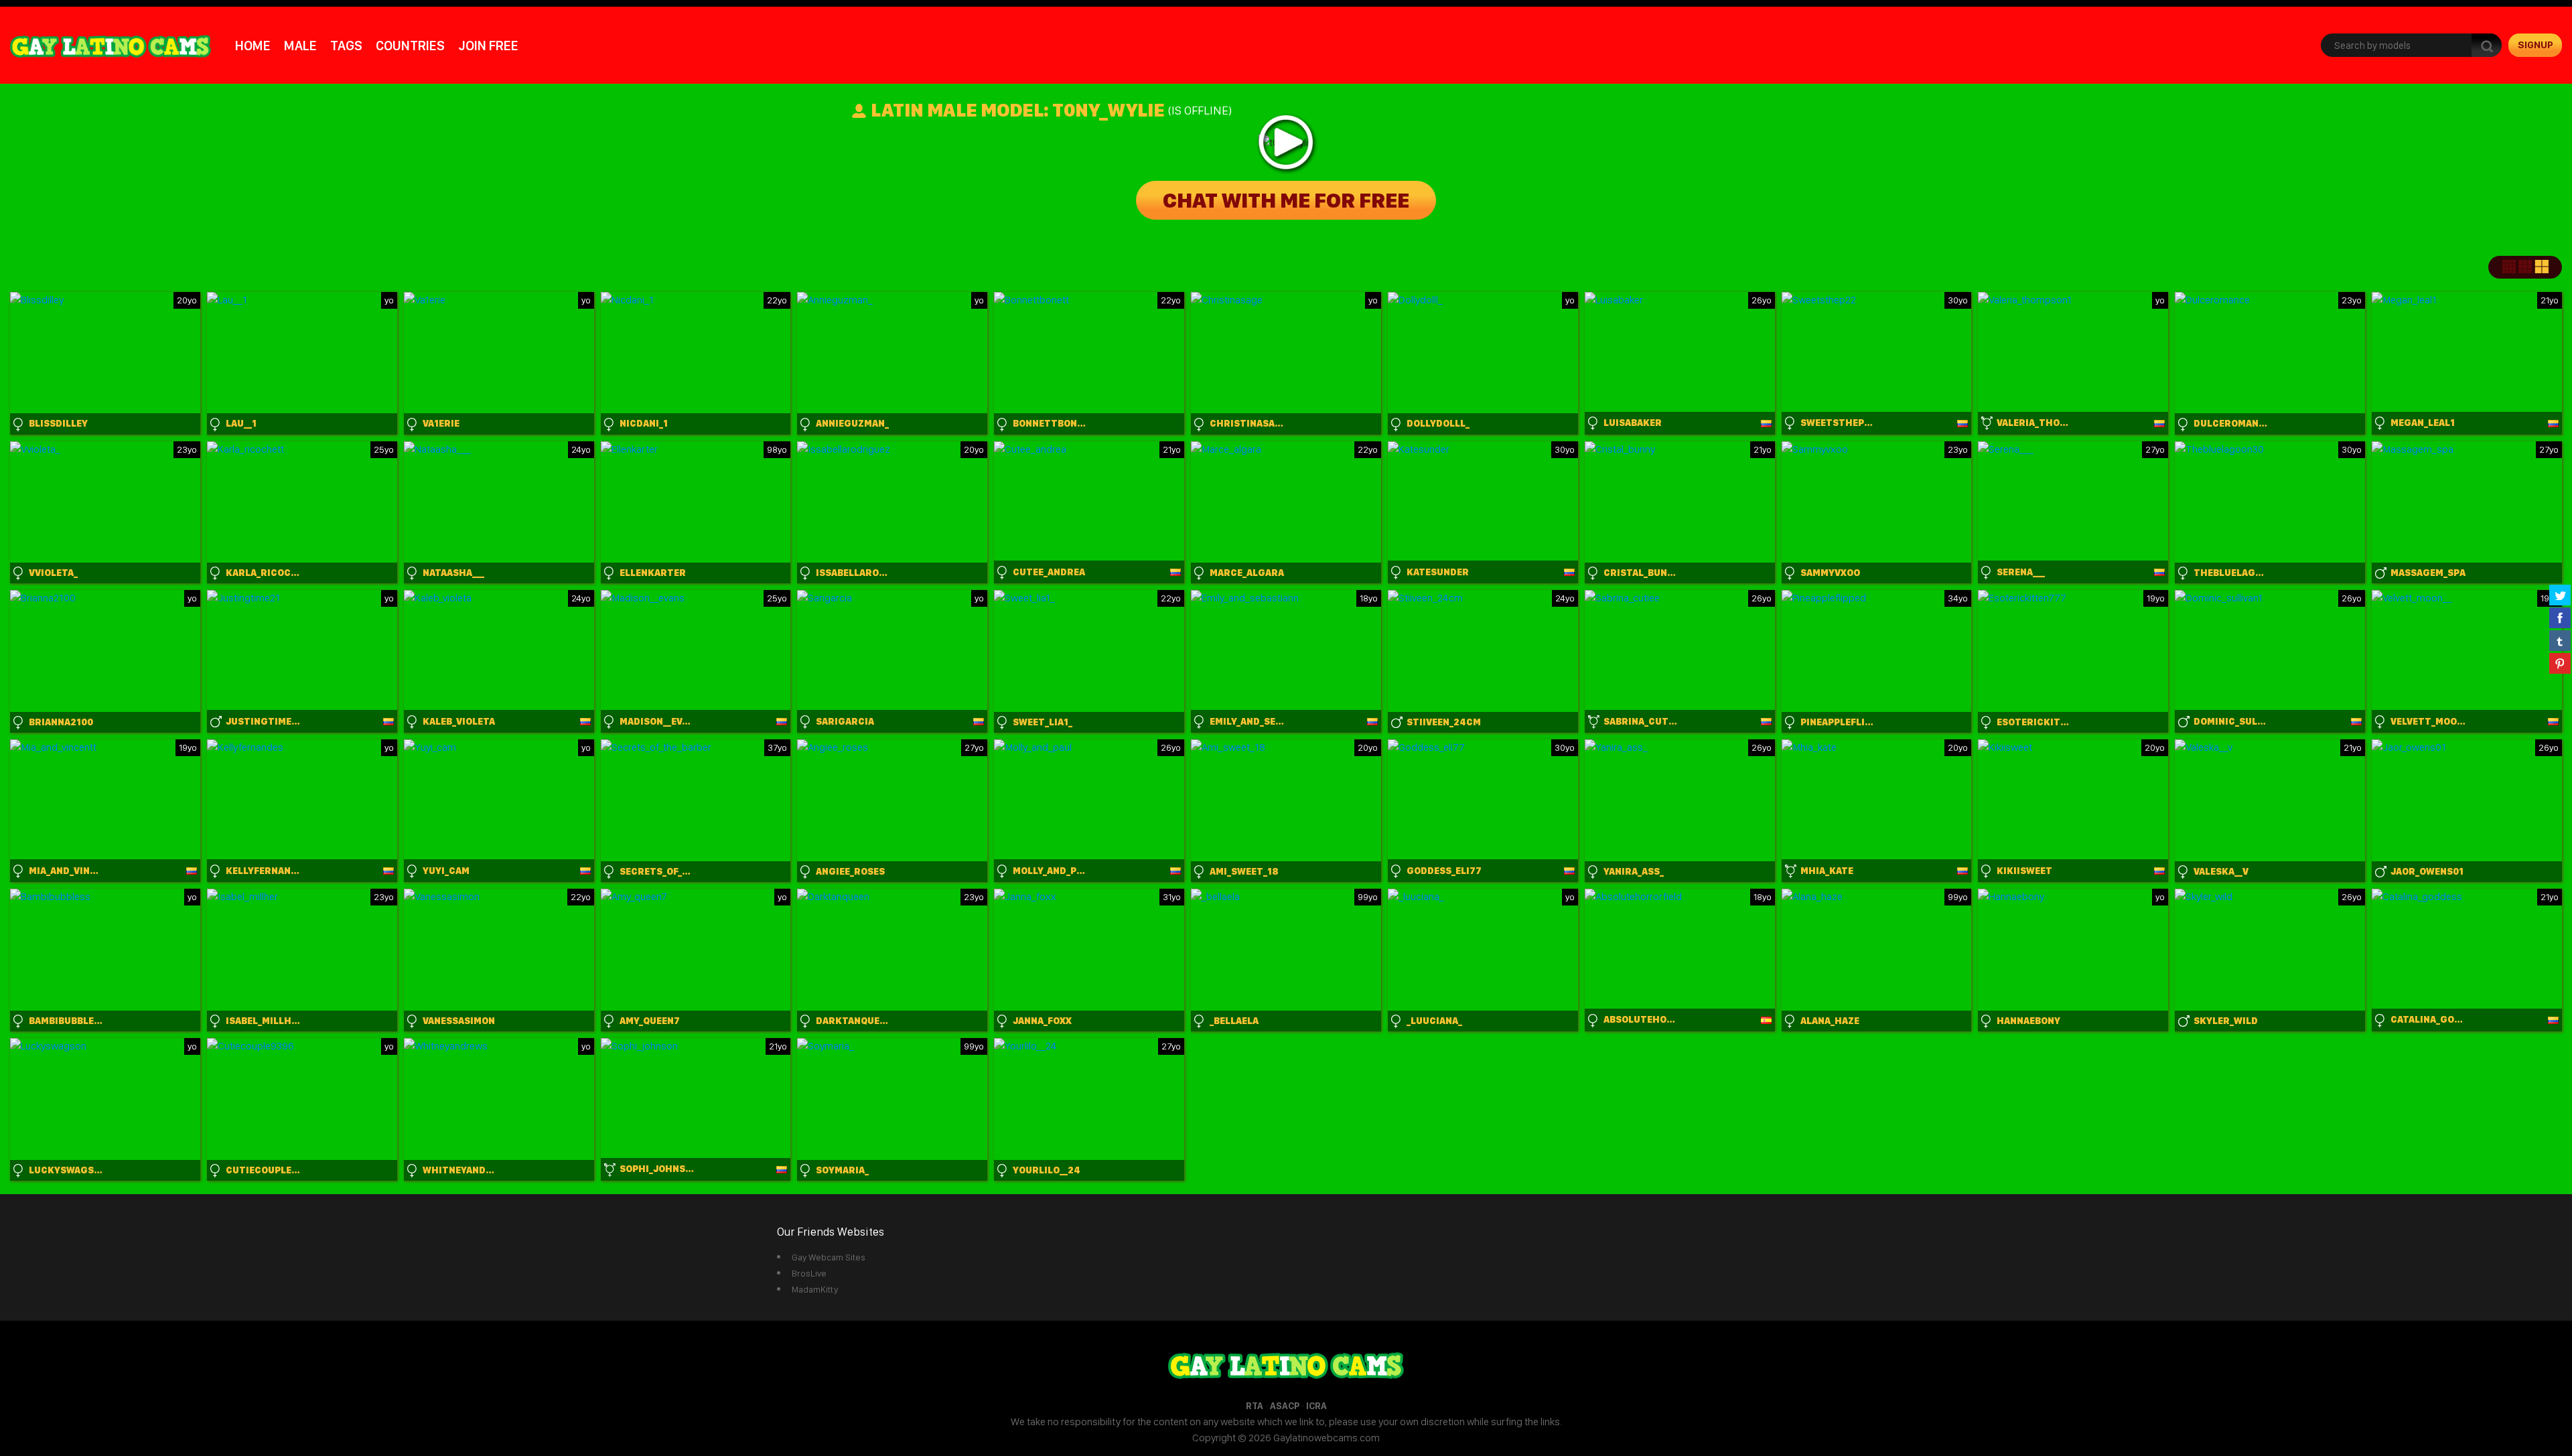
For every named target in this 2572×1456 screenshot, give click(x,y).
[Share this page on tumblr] (2560, 640)
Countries (410, 46)
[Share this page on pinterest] (2560, 663)
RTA (1255, 1406)
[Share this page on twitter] (2560, 595)
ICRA (1316, 1406)
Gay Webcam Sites (829, 1257)
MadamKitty (815, 1289)
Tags (346, 46)
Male (300, 46)
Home (253, 46)
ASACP (1285, 1406)
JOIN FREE (488, 46)
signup (2535, 45)
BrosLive (809, 1273)
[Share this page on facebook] (2560, 617)
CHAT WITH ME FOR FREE (1286, 200)
